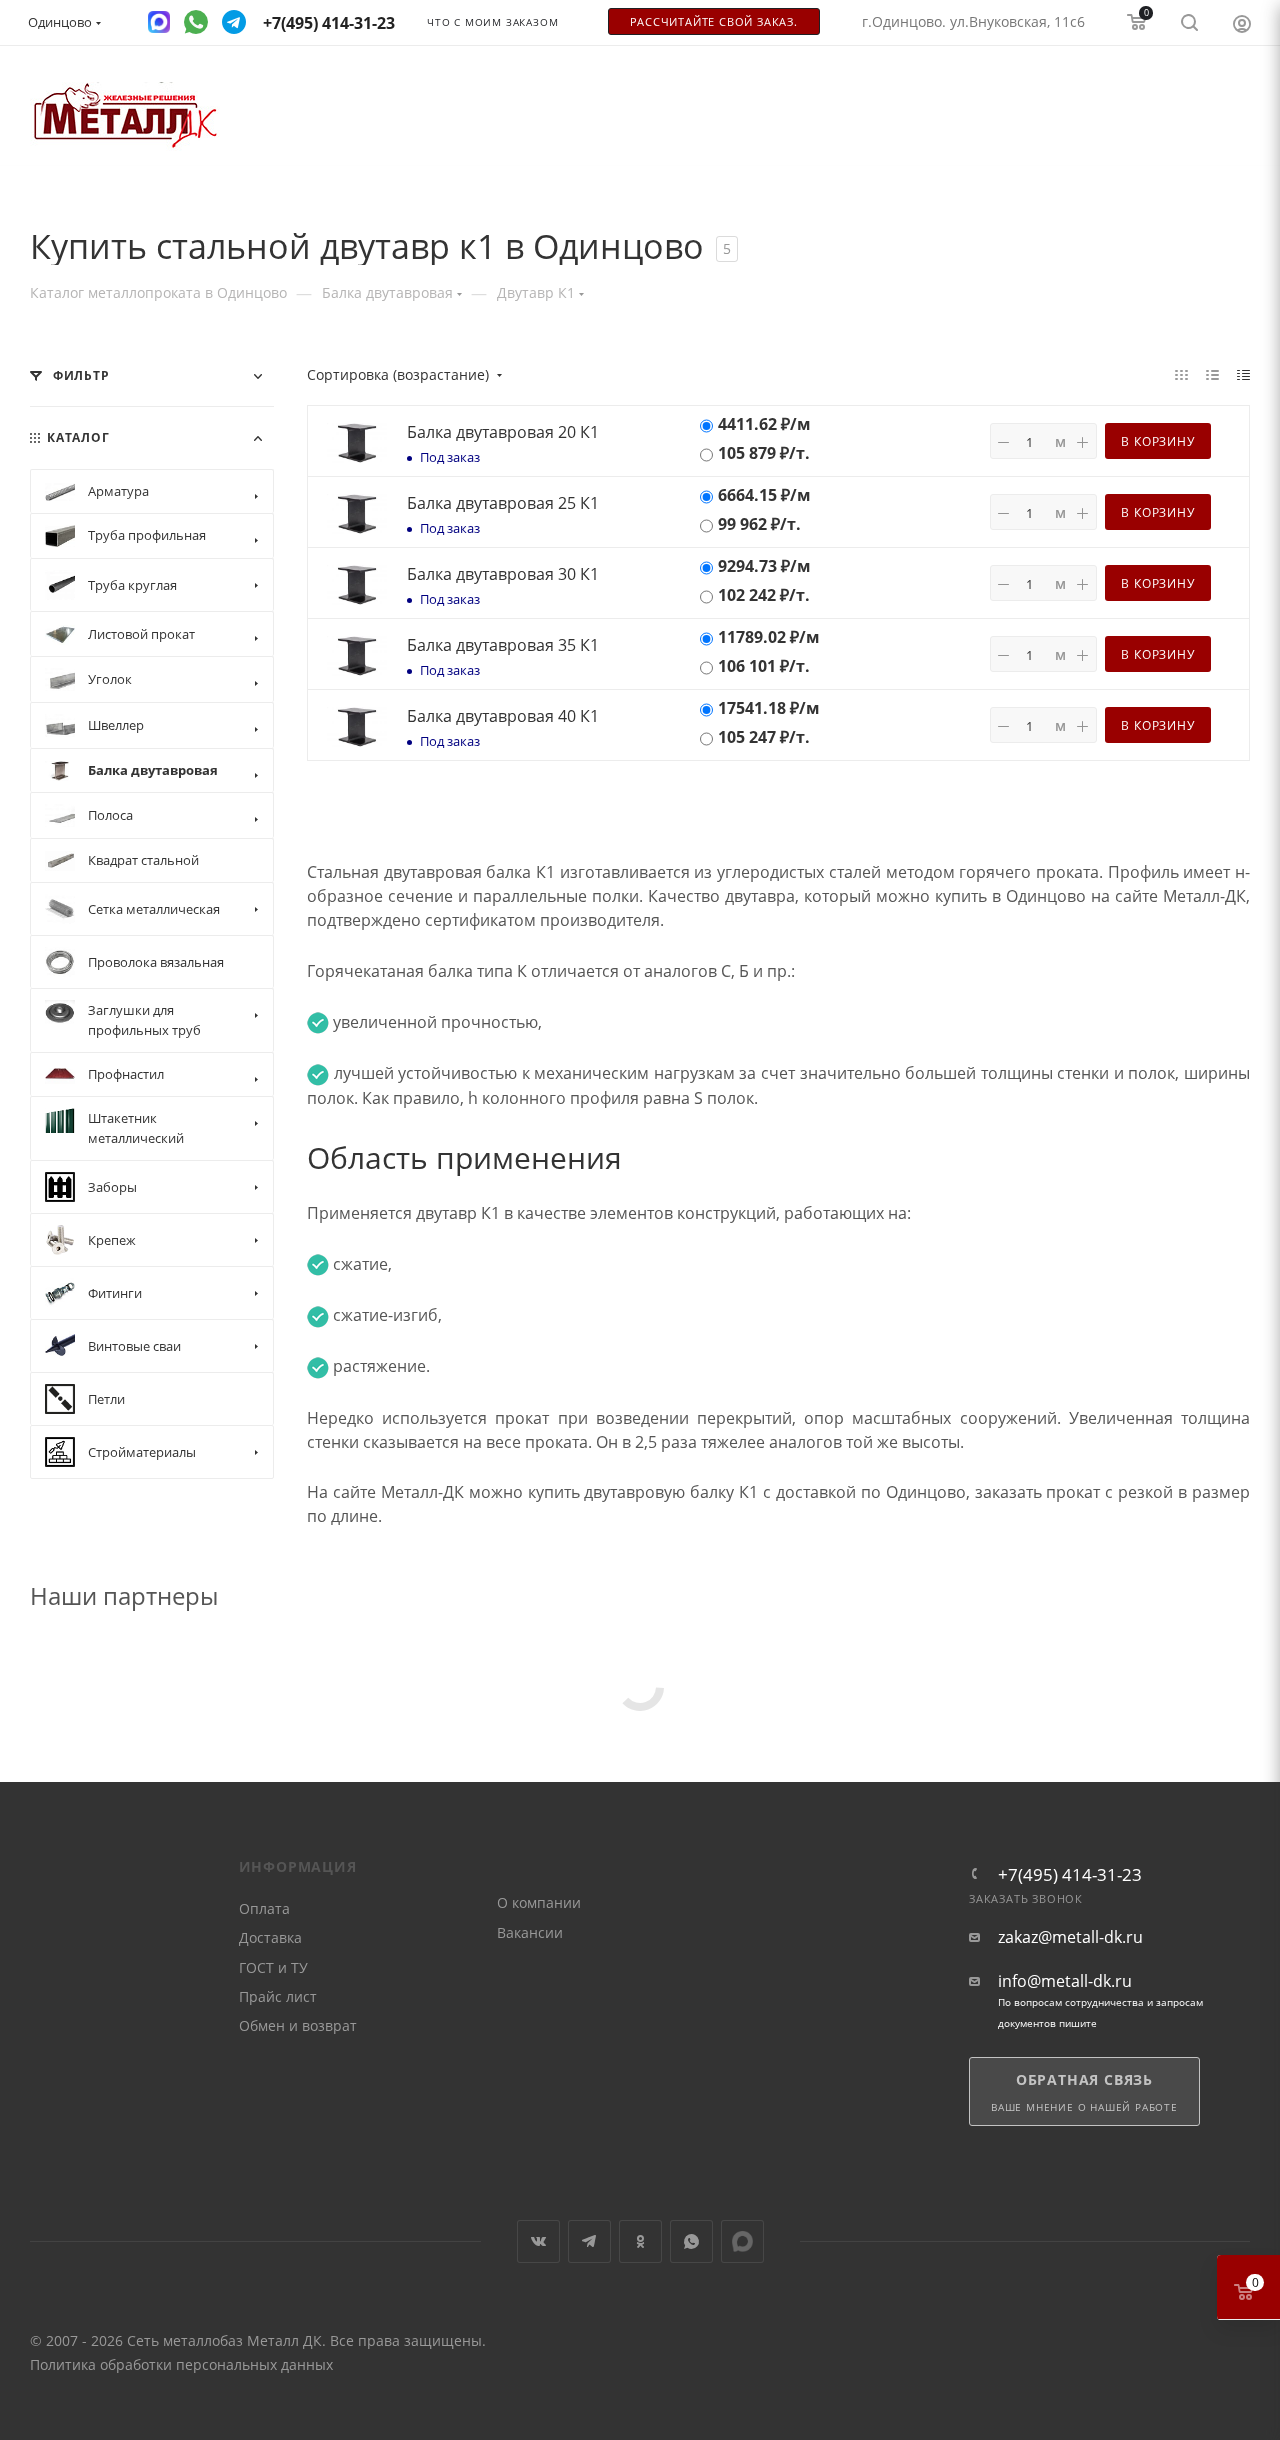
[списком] (1212, 374)
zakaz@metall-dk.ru (1070, 1937)
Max (742, 2241)
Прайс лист (278, 1996)
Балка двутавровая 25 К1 (503, 503)
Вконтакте (538, 2241)
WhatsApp (691, 2241)
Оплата (264, 1908)
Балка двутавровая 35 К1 (503, 645)
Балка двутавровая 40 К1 (503, 716)
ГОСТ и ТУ (273, 1967)
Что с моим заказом (492, 22)
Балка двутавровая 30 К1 (503, 574)
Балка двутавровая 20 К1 (503, 432)
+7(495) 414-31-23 (1070, 1874)
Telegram (589, 2241)
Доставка (270, 1937)
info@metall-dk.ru (1065, 1981)
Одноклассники (640, 2241)
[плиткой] (1181, 374)
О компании (539, 1902)
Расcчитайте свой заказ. (714, 22)
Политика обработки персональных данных (181, 2364)
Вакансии (530, 1932)
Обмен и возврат (298, 2025)
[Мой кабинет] (1242, 23)
